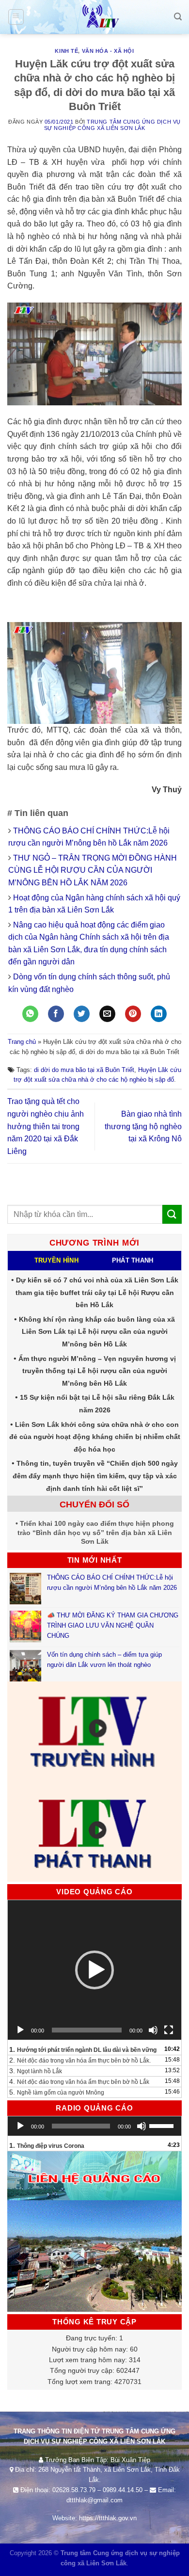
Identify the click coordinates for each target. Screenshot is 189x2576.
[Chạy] (20, 2030)
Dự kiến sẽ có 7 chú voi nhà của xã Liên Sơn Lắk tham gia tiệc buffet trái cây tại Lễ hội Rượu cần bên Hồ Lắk (97, 1292)
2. (80, 2060)
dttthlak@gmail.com (94, 2500)
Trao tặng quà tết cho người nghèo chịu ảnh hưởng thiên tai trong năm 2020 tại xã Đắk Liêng (46, 1126)
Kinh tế (66, 51)
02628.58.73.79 (74, 2490)
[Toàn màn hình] (169, 2030)
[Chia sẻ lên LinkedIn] (159, 1014)
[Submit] (172, 1214)
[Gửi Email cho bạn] (107, 1014)
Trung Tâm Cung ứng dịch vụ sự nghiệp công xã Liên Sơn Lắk (112, 125)
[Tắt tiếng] (153, 2030)
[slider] (163, 2125)
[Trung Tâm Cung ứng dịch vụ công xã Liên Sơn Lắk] (94, 17)
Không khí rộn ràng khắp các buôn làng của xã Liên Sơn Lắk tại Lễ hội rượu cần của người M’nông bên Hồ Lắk (97, 1332)
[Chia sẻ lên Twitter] (82, 1014)
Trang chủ (22, 1042)
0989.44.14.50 (123, 2490)
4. (79, 2081)
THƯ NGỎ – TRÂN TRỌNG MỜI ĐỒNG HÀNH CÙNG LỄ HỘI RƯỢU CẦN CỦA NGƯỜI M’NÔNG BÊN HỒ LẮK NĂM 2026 (93, 870)
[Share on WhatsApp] (30, 1014)
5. (57, 2092)
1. (83, 2049)
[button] (94, 1970)
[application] (94, 1970)
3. (36, 2071)
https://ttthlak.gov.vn (108, 2518)
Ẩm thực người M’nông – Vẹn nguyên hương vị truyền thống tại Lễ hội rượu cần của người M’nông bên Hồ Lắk (97, 1371)
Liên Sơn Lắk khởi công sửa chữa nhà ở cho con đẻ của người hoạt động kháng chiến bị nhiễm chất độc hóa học (95, 1437)
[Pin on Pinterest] (133, 1014)
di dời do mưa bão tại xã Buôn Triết (84, 1070)
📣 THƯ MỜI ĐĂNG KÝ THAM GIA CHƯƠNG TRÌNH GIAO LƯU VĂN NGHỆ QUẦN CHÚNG (113, 1625)
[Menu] (16, 17)
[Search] (178, 17)
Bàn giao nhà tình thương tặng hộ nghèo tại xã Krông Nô (143, 1126)
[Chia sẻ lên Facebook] (56, 1014)
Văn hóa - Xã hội (108, 51)
